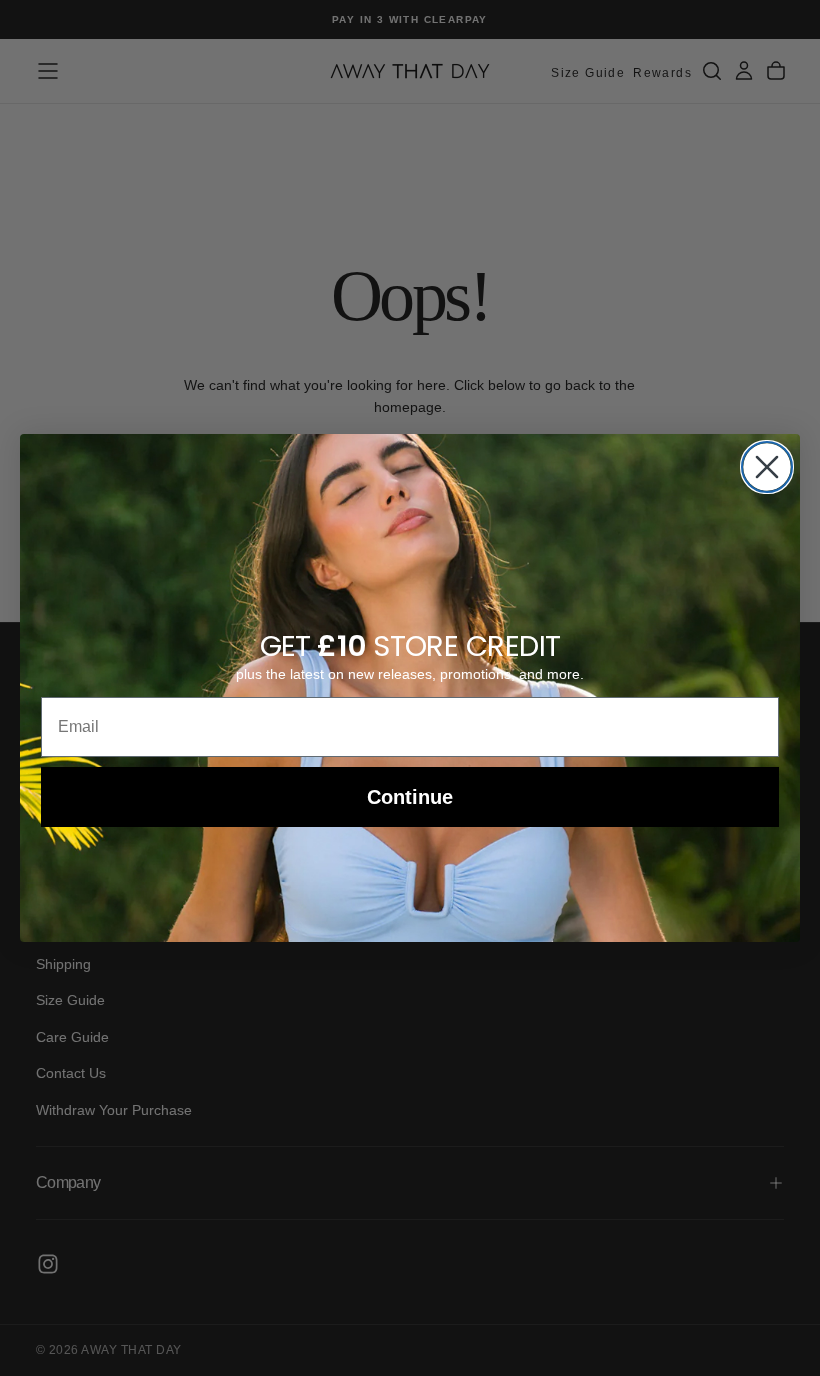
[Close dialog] (767, 467)
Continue (410, 797)
